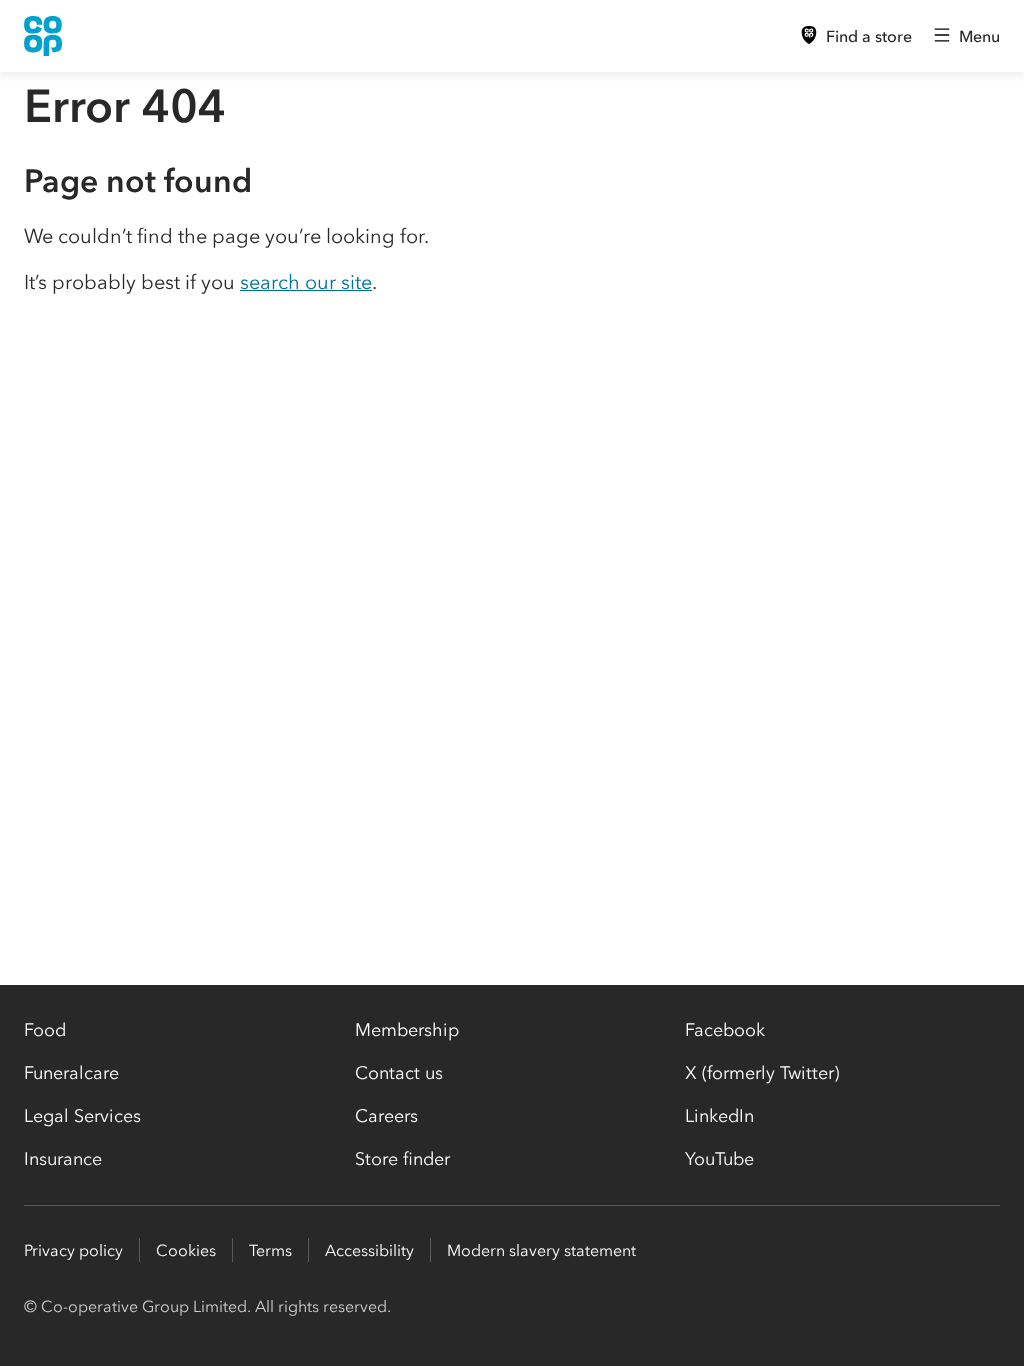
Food (45, 1030)
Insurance (63, 1159)
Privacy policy (73, 1250)
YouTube (719, 1159)
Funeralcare (71, 1073)
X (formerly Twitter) (762, 1073)
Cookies (186, 1250)
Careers (386, 1116)
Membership (407, 1030)
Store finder (402, 1159)
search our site (306, 282)
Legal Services (82, 1116)
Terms (270, 1250)
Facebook (725, 1030)
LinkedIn (719, 1116)
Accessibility (369, 1250)
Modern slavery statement (541, 1250)
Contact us (399, 1073)
